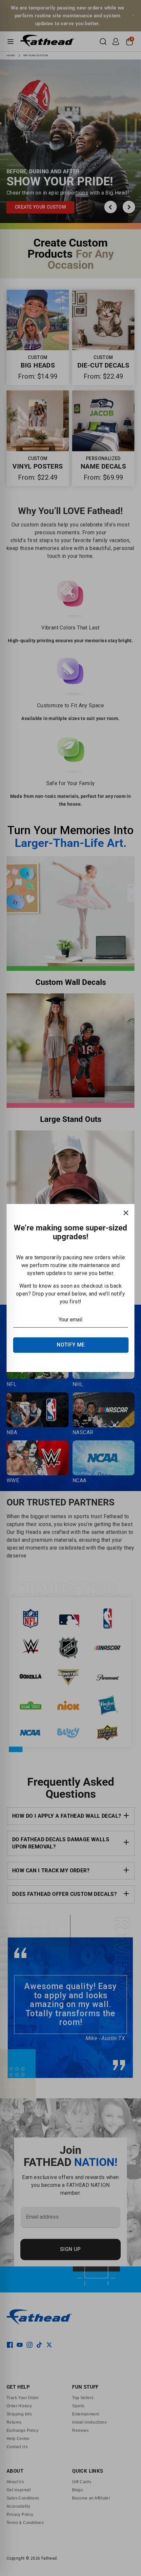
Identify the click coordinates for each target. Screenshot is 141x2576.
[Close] (126, 1212)
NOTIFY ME (71, 1345)
